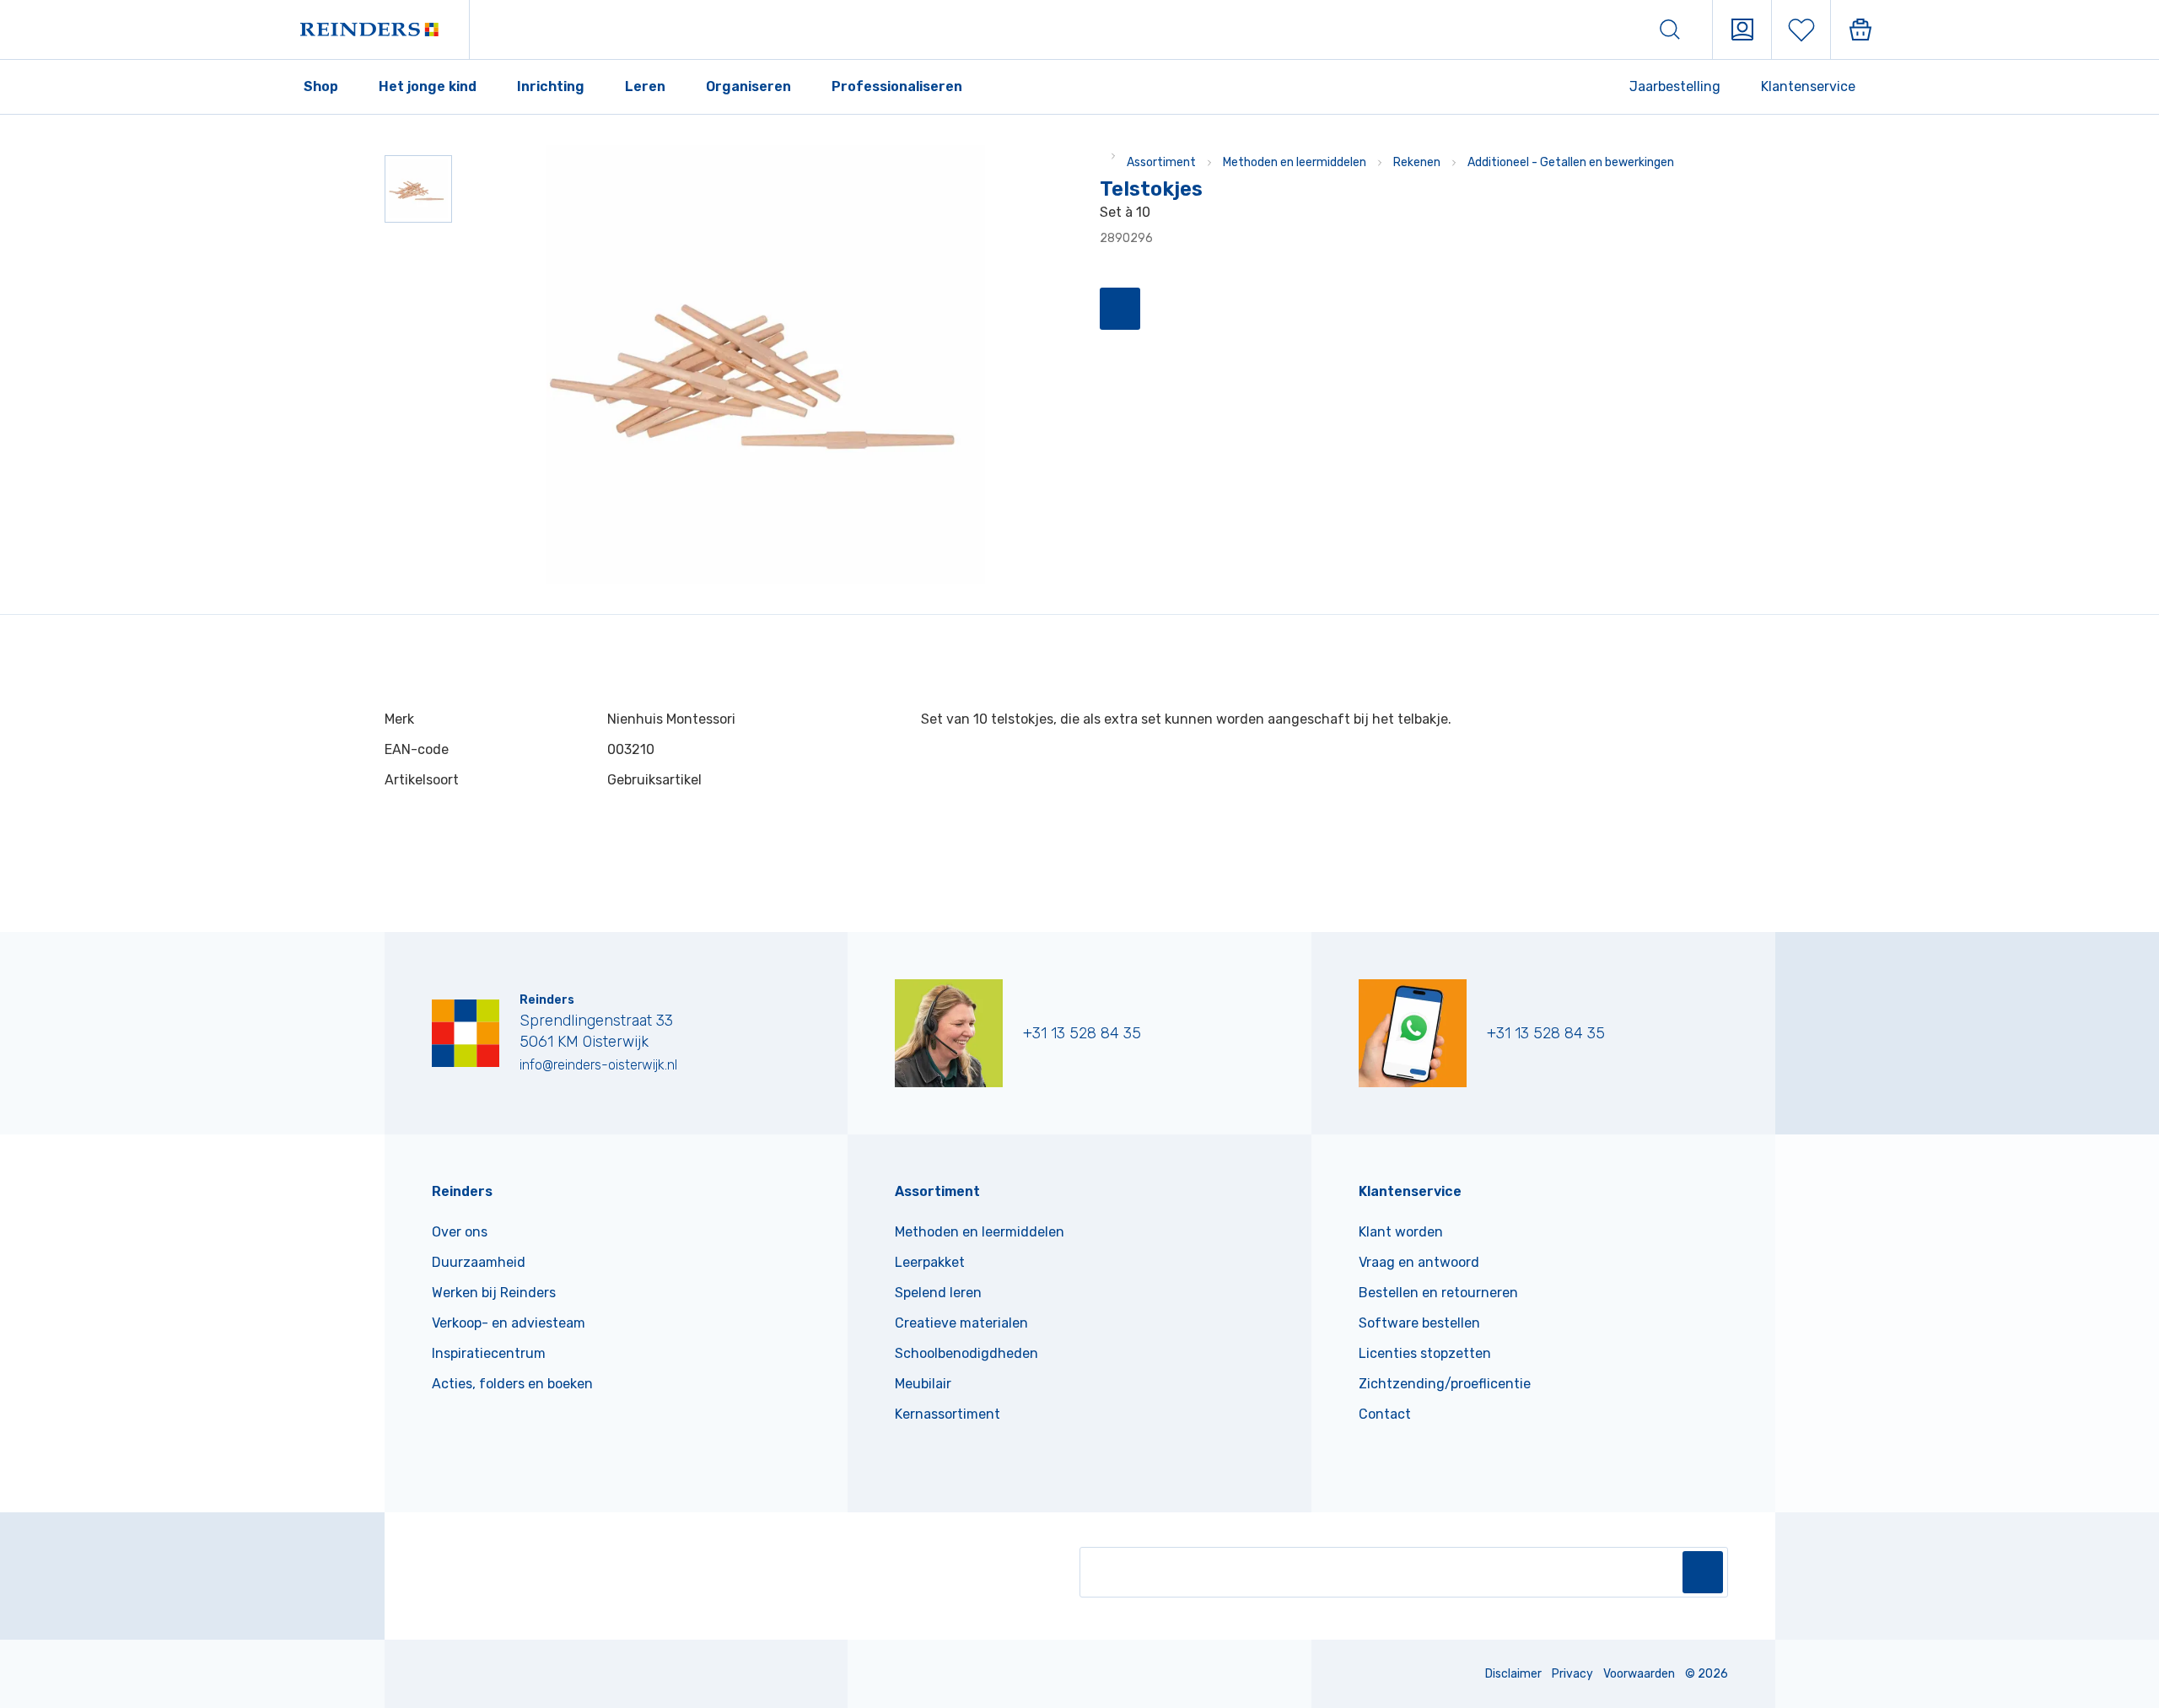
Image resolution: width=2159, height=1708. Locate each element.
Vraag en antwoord (1419, 1262)
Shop (321, 86)
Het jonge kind (428, 86)
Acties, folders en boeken (512, 1384)
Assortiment (1161, 162)
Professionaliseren (897, 86)
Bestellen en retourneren (1438, 1293)
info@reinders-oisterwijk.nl (598, 1065)
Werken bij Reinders (494, 1293)
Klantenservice (1808, 86)
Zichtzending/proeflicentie (1445, 1384)
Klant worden (1401, 1232)
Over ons (460, 1232)
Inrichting (551, 86)
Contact (1385, 1414)
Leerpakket (930, 1262)
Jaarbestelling (1675, 86)
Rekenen (1417, 162)
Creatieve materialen (961, 1323)
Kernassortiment (948, 1414)
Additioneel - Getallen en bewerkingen (1571, 162)
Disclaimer (1513, 1674)
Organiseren (748, 86)
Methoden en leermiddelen (1295, 162)
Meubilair (923, 1384)
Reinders (462, 1191)
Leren (645, 86)
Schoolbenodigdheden (966, 1353)
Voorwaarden (1639, 1674)
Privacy (1572, 1674)
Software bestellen (1419, 1323)
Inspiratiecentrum (489, 1353)
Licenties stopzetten (1425, 1353)
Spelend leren (938, 1293)
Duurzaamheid (479, 1262)
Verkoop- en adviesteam (509, 1323)
